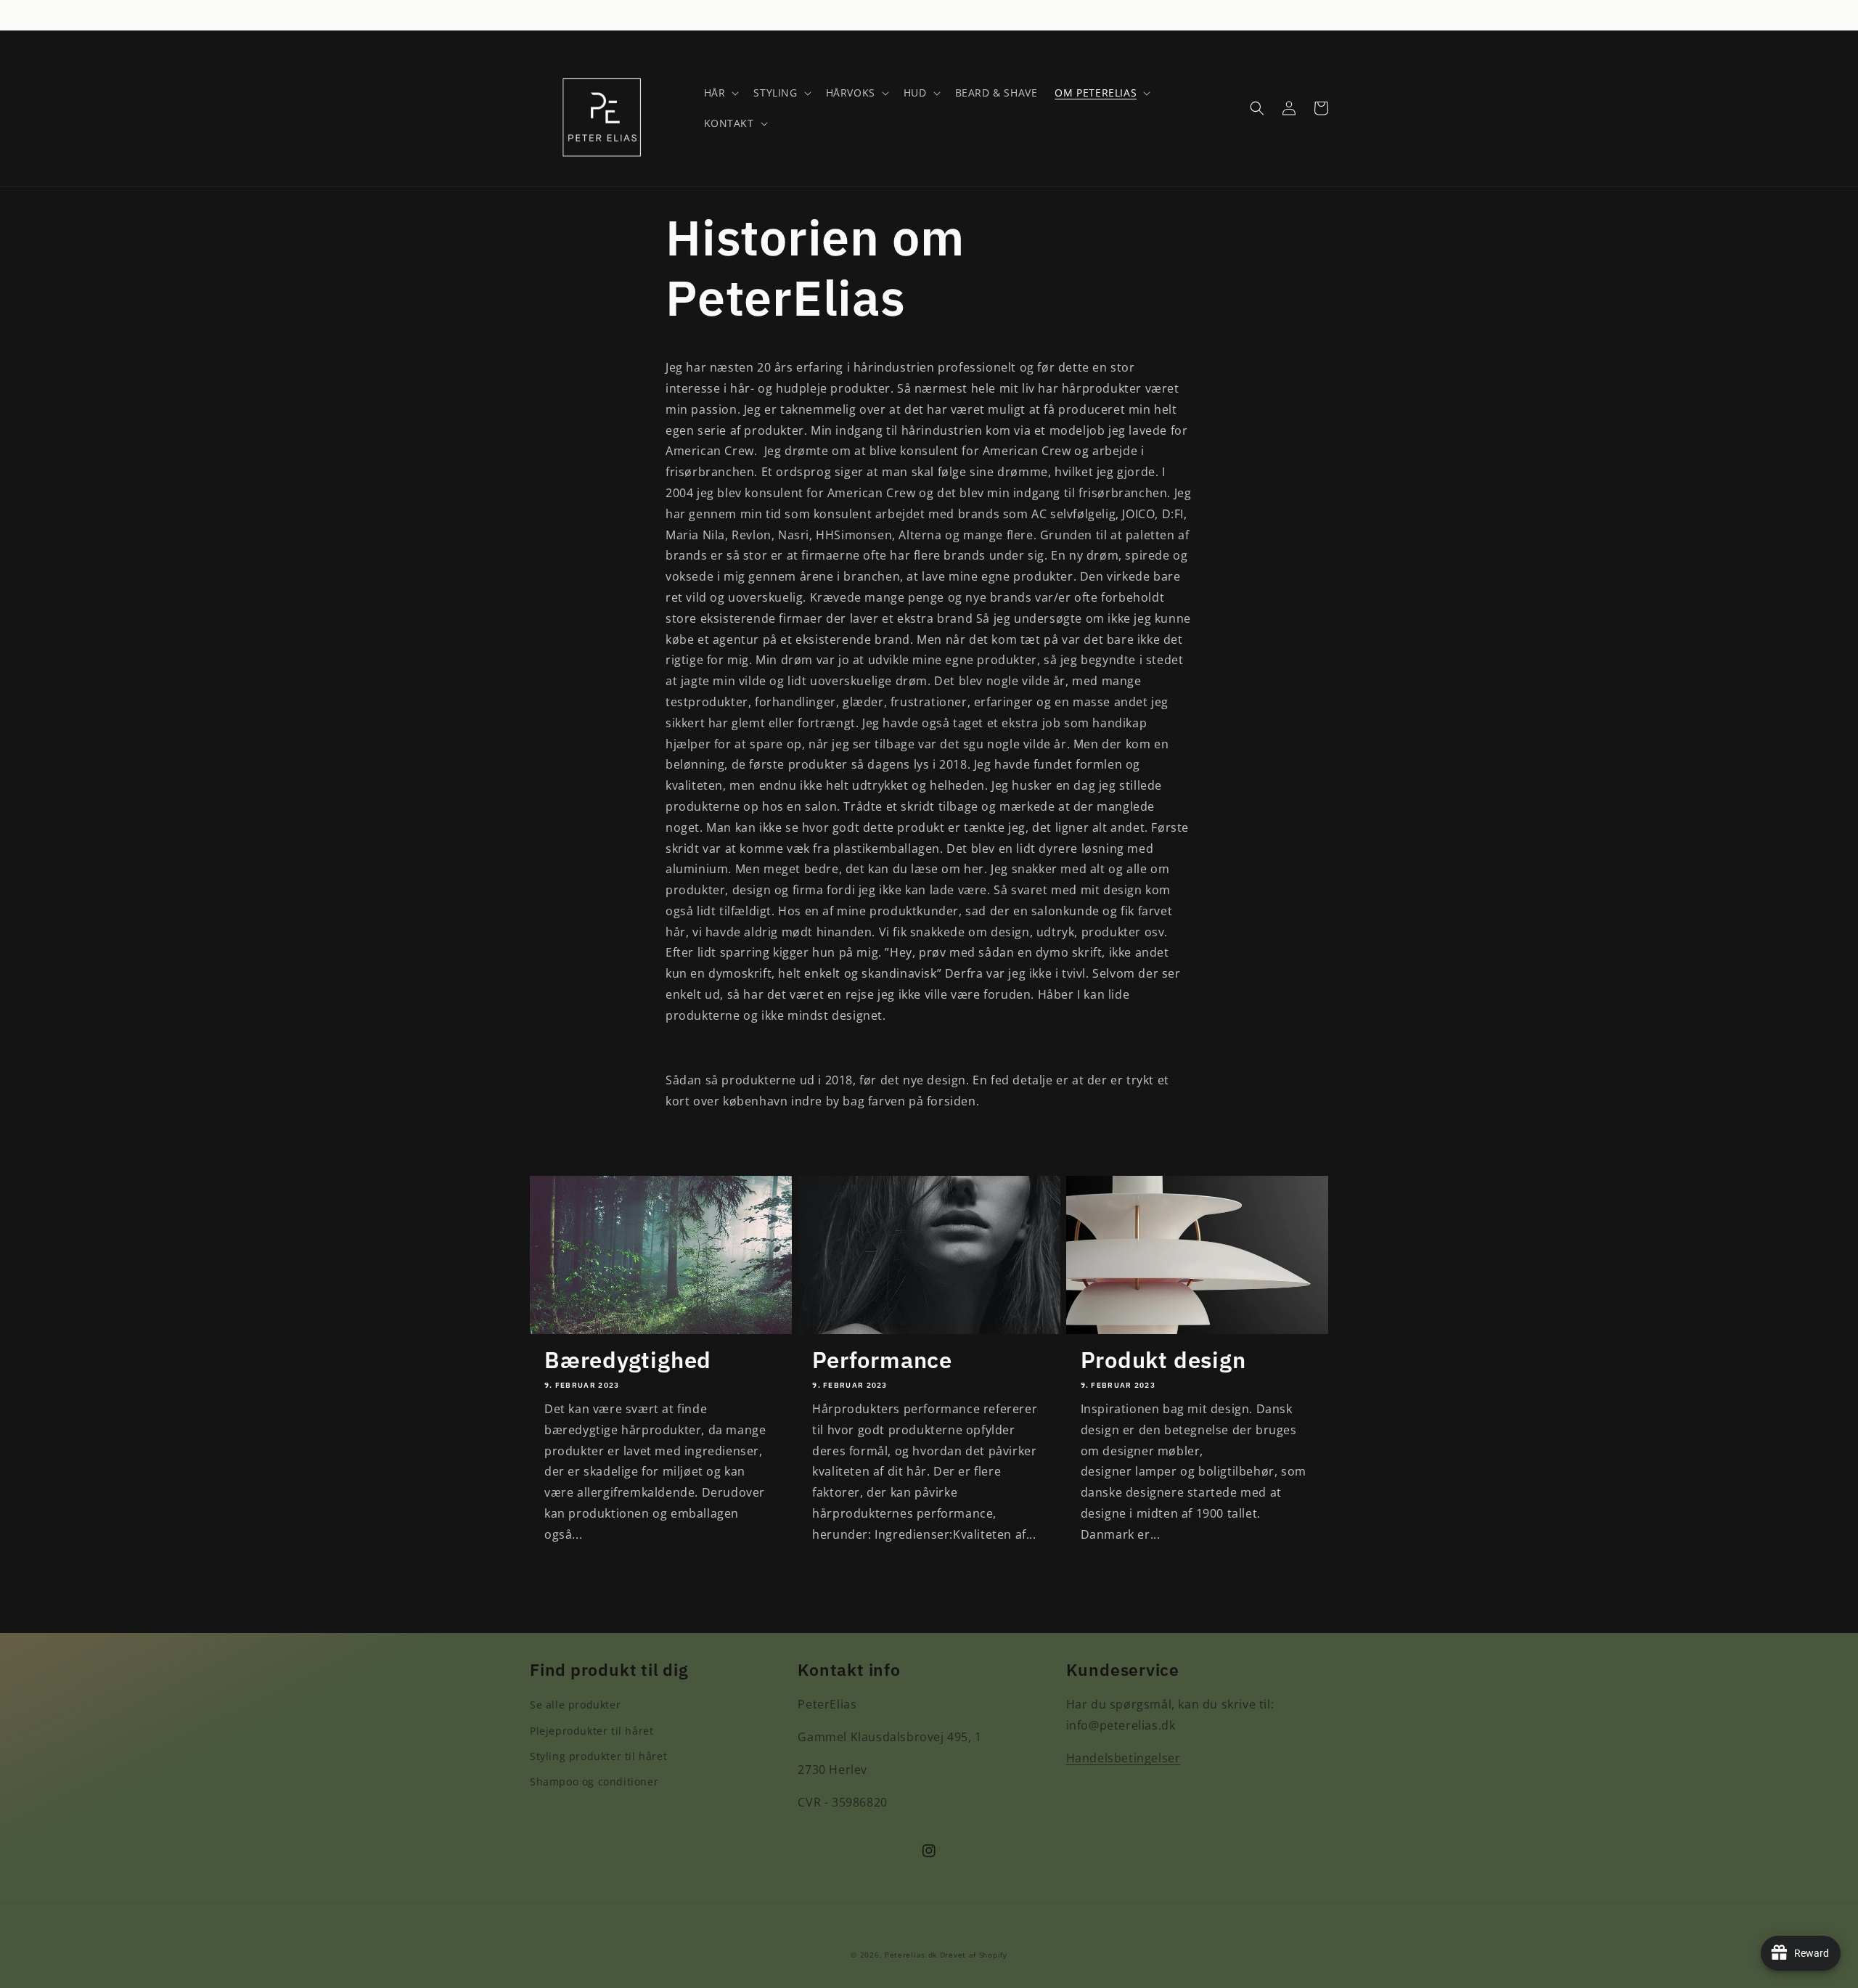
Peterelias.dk (911, 1955)
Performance (882, 1360)
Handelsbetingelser (1124, 1758)
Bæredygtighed (628, 1360)
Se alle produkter (575, 1705)
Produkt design (1163, 1360)
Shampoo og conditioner (594, 1782)
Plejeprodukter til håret (592, 1731)
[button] (720, 93)
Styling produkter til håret (598, 1756)
